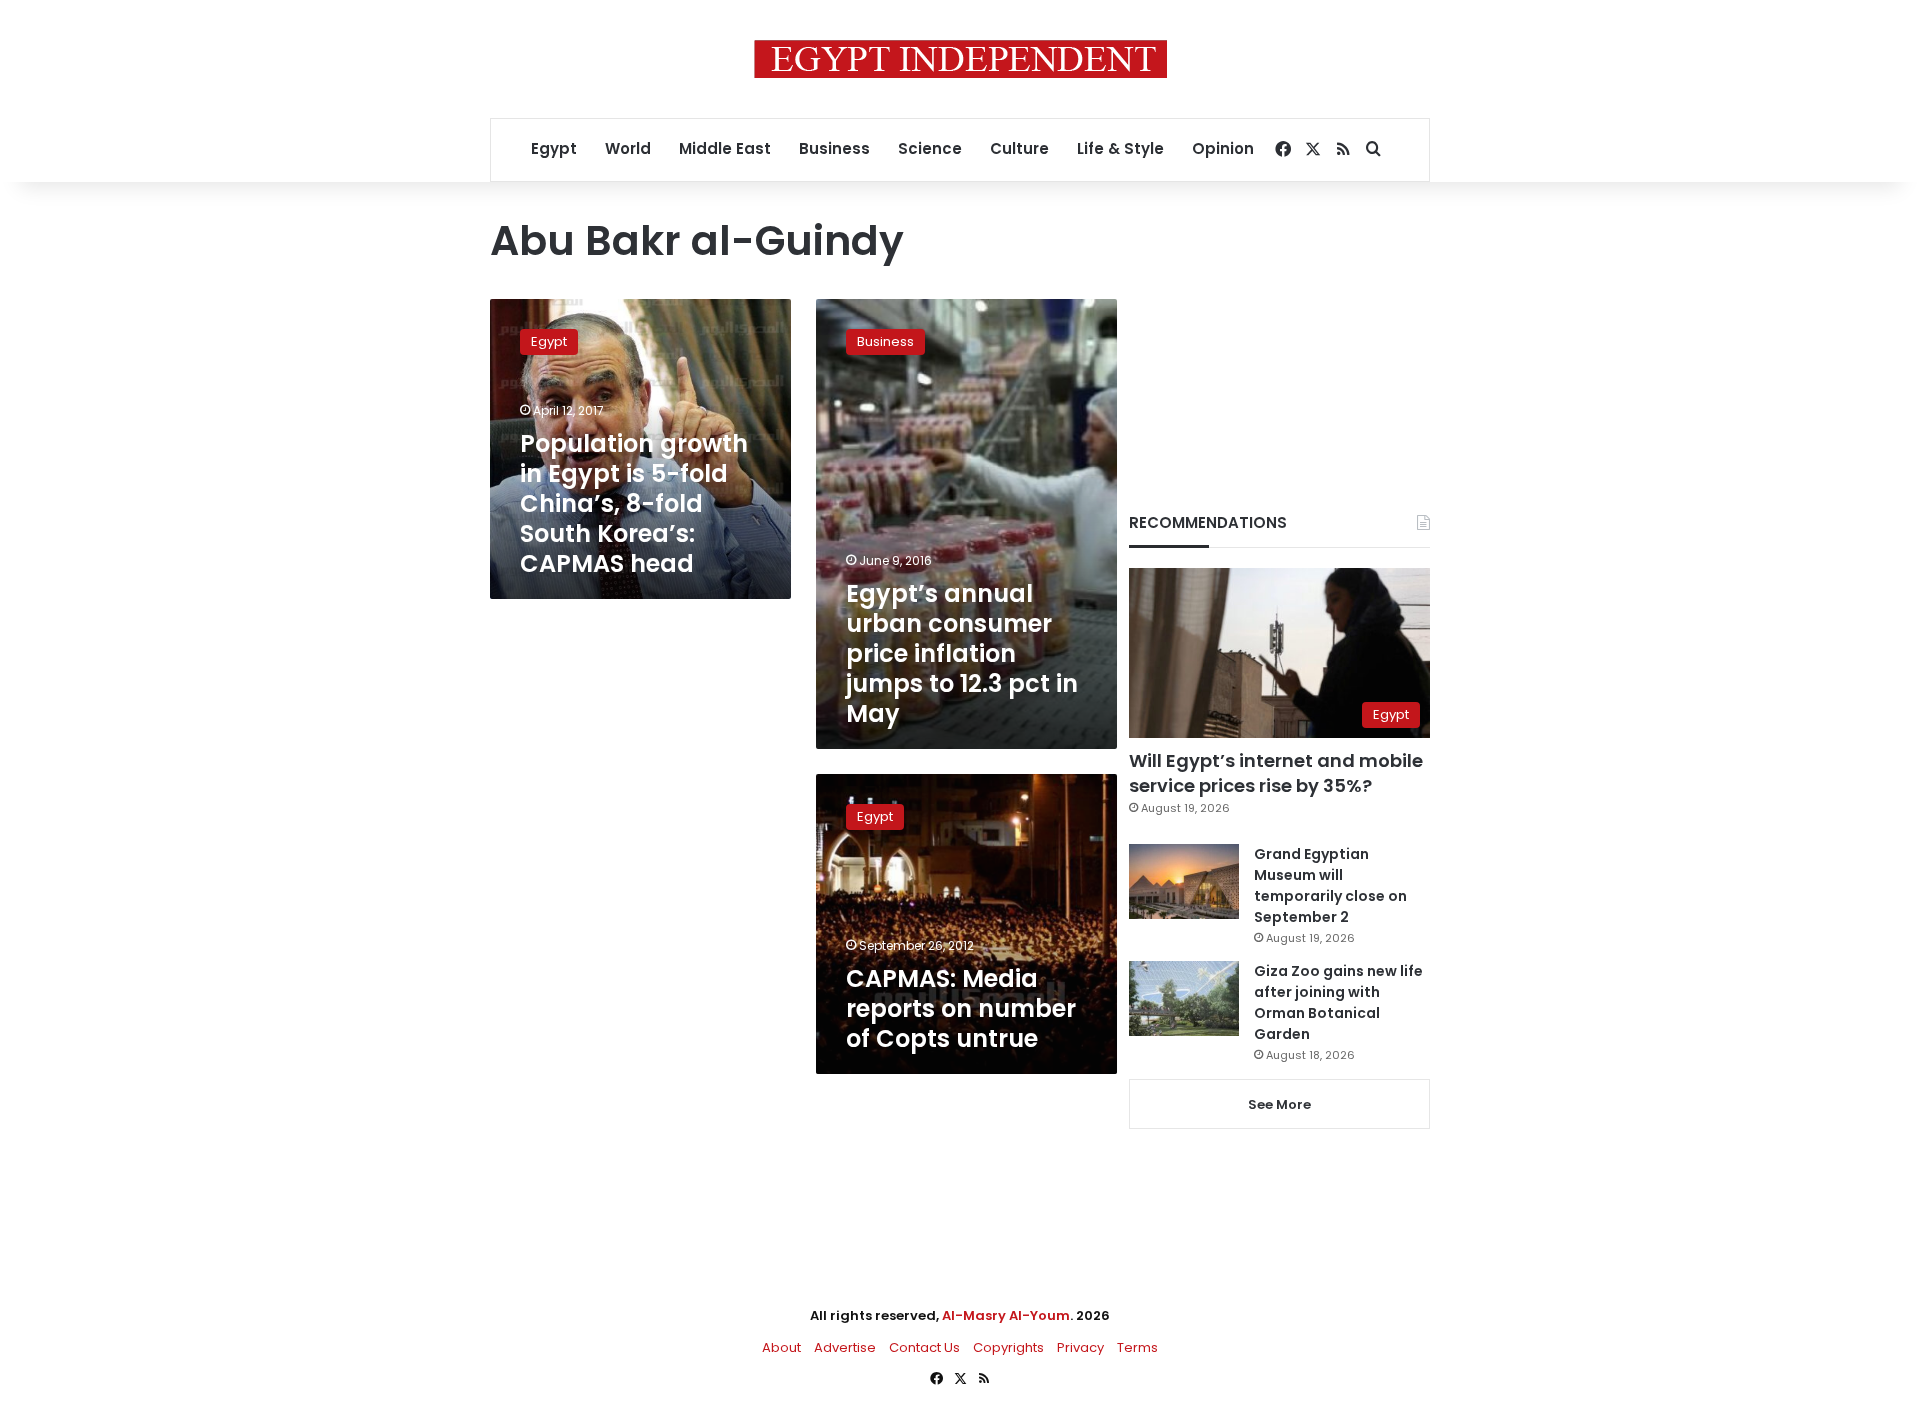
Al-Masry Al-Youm (1006, 1315)
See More (1279, 1104)
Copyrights (1008, 1347)
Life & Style (1120, 148)
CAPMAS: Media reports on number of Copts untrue (961, 1008)
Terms (1137, 1347)
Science (930, 148)
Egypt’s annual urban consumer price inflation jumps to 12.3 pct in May (962, 653)
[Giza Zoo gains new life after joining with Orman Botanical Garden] (1184, 998)
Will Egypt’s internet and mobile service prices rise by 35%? (1276, 773)
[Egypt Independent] (960, 59)
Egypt (554, 148)
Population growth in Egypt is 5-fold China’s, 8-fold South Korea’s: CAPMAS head (634, 503)
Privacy (1080, 1347)
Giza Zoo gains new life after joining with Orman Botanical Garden (1338, 1002)
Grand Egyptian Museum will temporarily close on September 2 (1330, 885)
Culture (1019, 148)
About (781, 1347)
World (628, 148)
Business (834, 148)
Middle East (725, 148)
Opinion (1223, 148)
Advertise (845, 1347)
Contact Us (924, 1347)
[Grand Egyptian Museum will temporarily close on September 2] (1184, 881)
